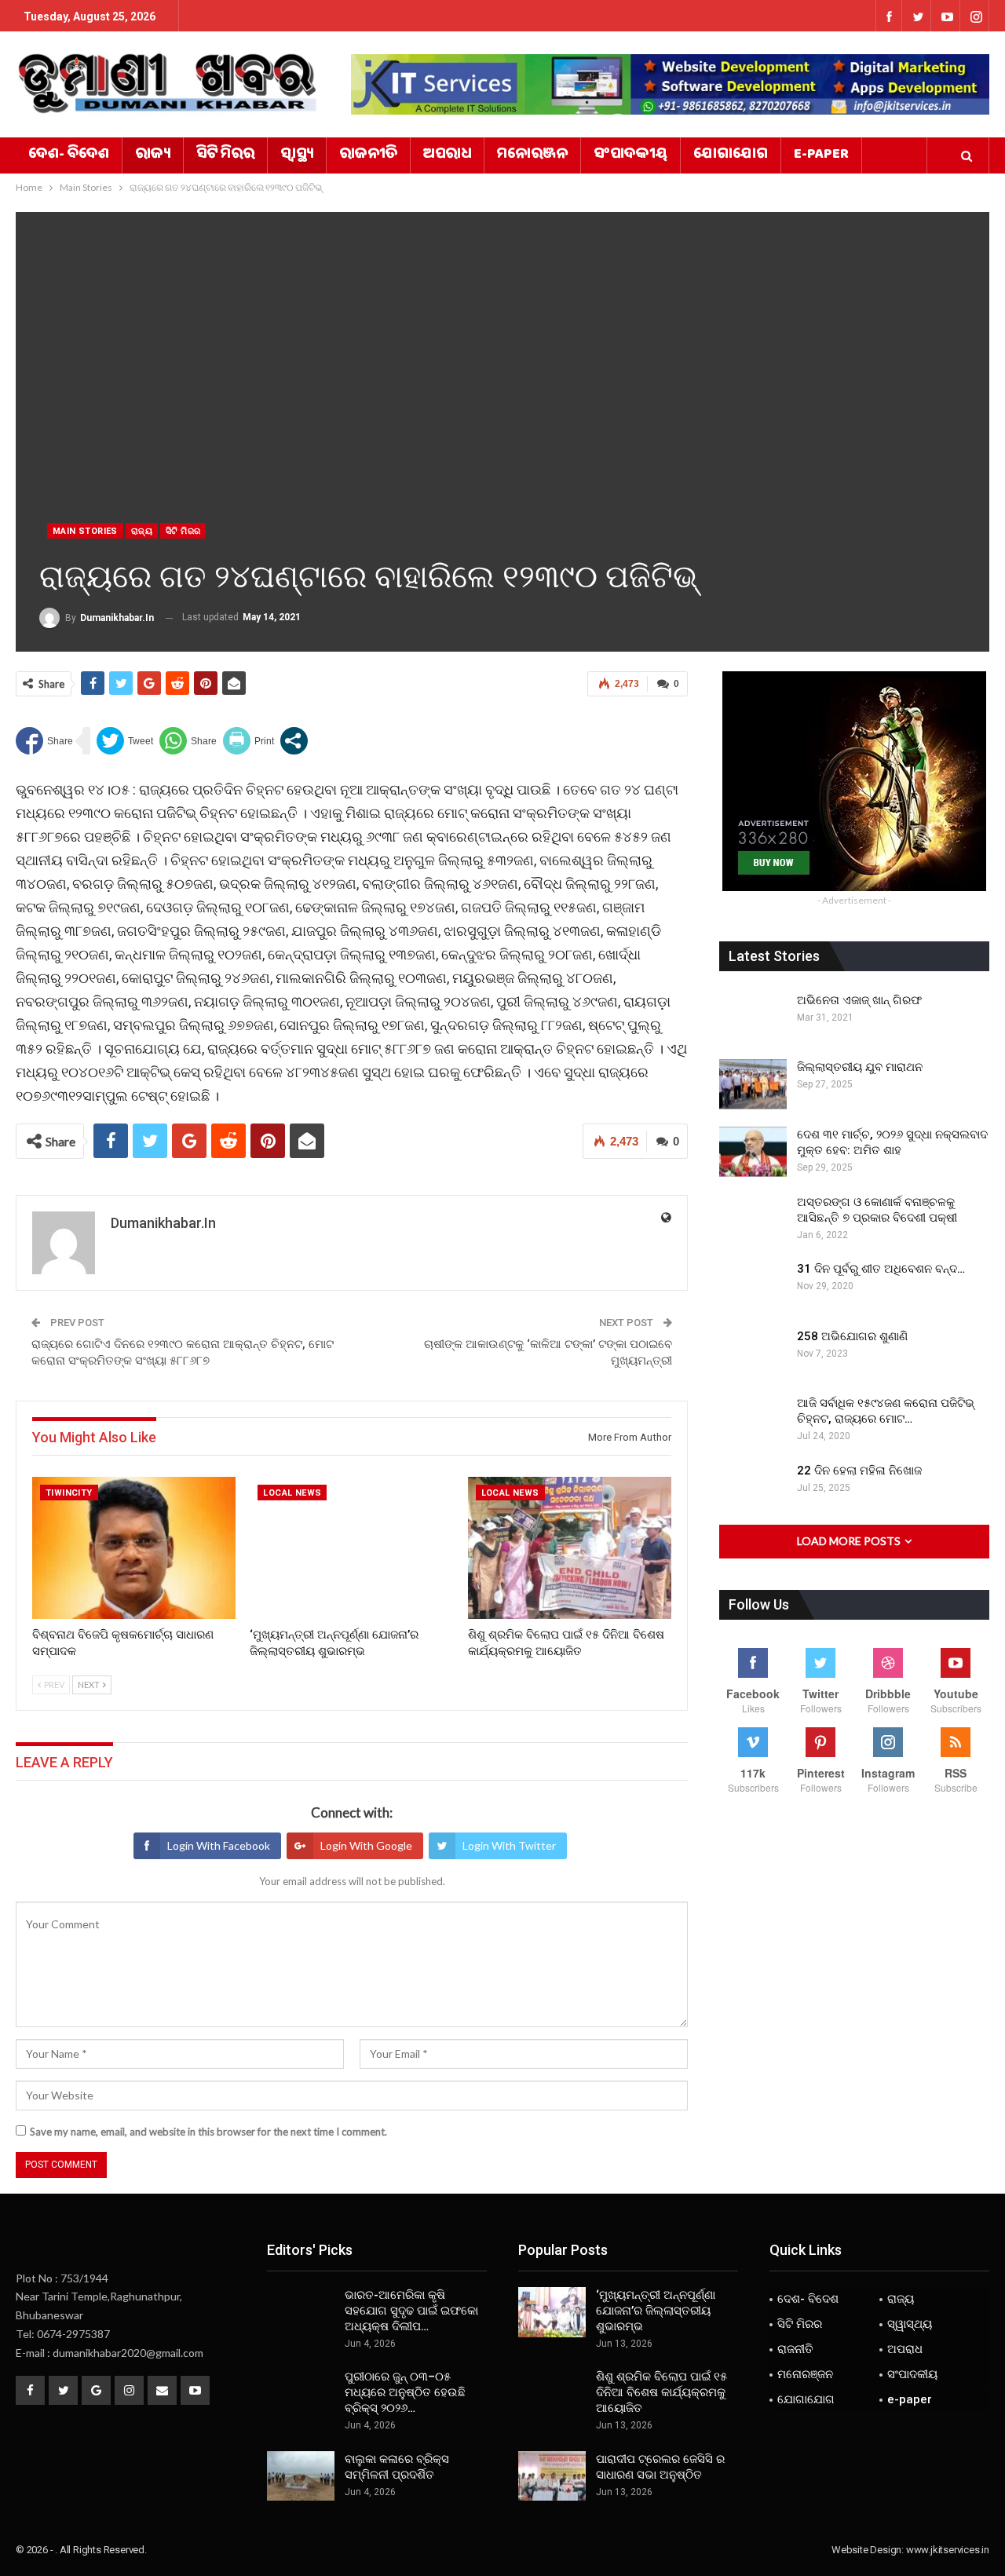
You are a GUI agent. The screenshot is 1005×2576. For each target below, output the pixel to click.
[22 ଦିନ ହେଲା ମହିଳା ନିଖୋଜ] (753, 1488)
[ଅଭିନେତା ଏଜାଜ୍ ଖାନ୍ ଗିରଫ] (753, 1018)
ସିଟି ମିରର (225, 155)
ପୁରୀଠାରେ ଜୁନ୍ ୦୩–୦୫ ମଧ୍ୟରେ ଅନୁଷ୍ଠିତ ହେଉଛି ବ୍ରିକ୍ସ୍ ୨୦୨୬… (405, 2392)
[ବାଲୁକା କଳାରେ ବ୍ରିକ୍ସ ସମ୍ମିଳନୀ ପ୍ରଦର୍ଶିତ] (301, 2476)
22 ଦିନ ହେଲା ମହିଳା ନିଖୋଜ (859, 1471)
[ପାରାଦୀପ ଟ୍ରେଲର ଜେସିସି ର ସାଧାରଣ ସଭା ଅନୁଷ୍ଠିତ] (552, 2476)
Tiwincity (69, 1493)
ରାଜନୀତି (368, 155)
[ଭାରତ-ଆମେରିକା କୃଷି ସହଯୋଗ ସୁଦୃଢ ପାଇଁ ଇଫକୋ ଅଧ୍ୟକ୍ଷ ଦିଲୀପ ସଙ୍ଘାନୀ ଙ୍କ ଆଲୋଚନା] (301, 2312)
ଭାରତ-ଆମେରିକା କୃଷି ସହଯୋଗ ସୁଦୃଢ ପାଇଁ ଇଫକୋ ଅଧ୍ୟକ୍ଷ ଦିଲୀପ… (411, 2311)
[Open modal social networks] (294, 741)
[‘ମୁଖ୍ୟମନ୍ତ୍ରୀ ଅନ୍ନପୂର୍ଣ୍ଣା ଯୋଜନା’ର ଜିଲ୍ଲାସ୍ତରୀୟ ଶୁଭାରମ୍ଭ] (351, 1548)
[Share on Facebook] (44, 741)
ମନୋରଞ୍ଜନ (532, 155)
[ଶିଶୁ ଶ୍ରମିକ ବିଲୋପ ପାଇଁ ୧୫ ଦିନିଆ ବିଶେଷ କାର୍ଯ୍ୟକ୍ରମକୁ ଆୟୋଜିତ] (570, 1548)
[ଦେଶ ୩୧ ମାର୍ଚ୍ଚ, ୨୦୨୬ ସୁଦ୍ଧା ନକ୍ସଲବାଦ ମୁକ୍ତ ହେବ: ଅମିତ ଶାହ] (753, 1152)
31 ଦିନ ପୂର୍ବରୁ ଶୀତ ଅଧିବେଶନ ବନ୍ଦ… (881, 1269)
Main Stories (85, 531)
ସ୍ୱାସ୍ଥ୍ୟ (297, 155)
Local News (292, 1493)
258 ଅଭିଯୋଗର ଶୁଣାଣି (852, 1336)
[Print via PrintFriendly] (249, 741)
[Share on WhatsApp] (188, 741)
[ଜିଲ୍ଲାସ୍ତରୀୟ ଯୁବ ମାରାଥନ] (753, 1084)
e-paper (821, 155)
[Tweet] (125, 741)
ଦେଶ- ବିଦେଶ (69, 155)
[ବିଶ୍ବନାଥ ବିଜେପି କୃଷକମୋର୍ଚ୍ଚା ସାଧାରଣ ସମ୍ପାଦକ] (134, 1548)
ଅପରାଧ (447, 155)
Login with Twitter (509, 1845)
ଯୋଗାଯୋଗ (731, 155)
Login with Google (366, 1845)
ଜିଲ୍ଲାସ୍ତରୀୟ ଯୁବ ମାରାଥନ (860, 1067)
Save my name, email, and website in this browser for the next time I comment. (208, 2132)
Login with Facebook (219, 1845)
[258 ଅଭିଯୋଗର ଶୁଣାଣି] (753, 1354)
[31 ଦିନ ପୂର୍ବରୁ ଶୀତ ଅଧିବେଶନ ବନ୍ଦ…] (753, 1286)
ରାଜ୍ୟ (153, 155)
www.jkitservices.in (948, 2550)
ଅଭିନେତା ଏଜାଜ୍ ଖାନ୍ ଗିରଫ (859, 1000)
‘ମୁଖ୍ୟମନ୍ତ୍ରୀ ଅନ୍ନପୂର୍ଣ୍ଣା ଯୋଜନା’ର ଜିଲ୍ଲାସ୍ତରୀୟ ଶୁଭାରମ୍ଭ (656, 2311)
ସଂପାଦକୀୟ (630, 155)
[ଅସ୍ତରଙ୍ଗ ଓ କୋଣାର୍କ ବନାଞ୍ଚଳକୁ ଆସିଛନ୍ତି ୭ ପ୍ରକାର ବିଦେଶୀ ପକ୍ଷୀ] (753, 1219)
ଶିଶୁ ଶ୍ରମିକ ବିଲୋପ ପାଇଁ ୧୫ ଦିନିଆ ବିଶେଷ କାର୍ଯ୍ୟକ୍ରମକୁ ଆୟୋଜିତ (661, 2392)
